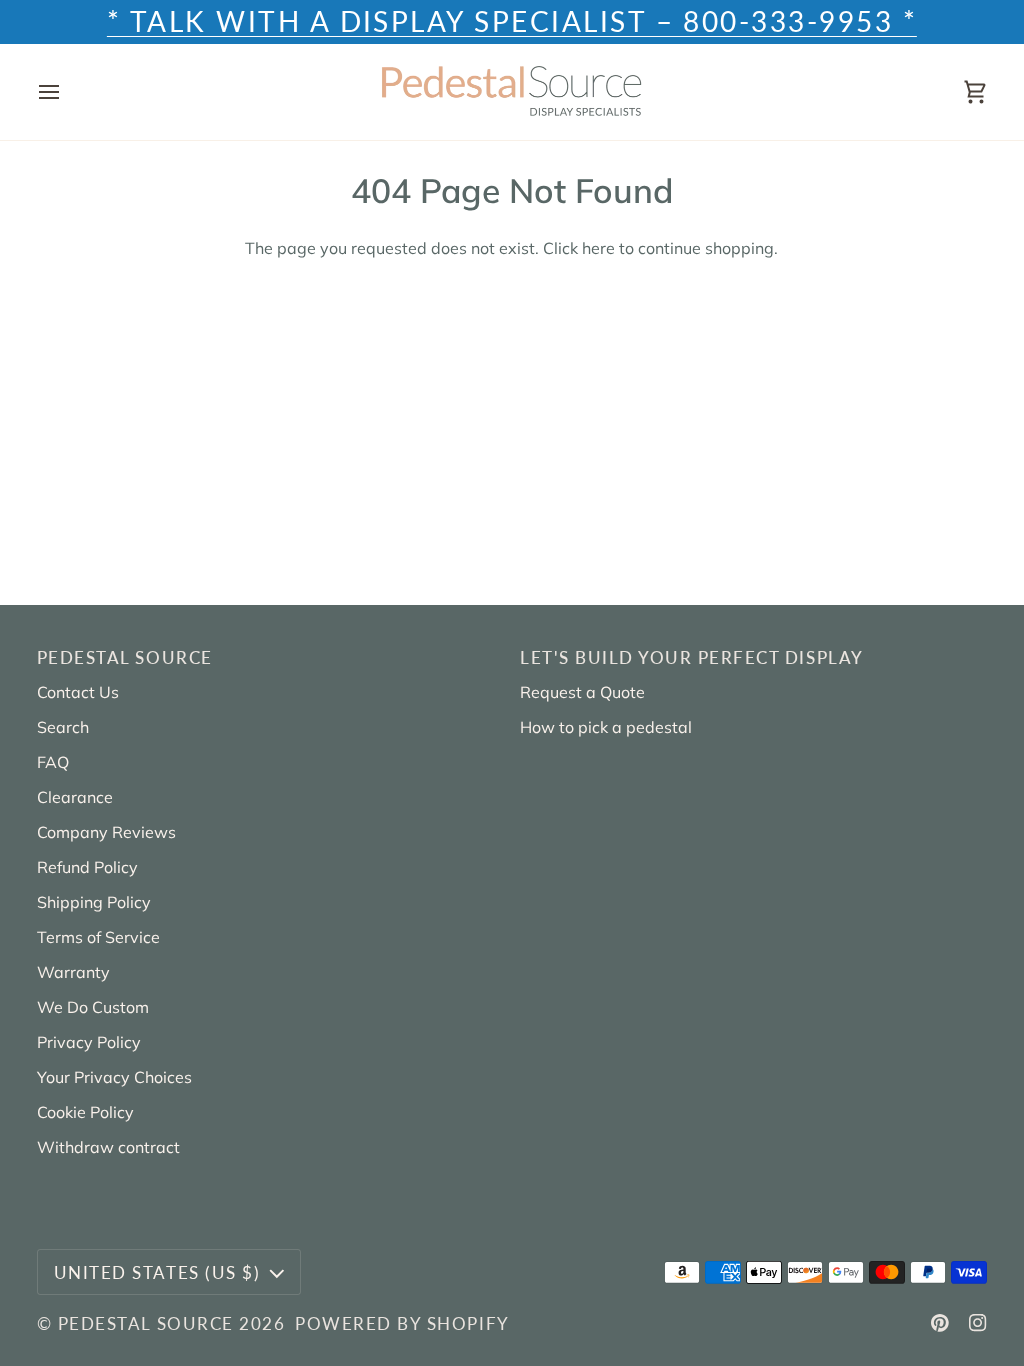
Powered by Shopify (402, 1323)
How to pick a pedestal (606, 727)
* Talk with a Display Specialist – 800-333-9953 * (512, 21)
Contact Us (78, 692)
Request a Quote (582, 692)
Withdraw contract (108, 1147)
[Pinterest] (940, 1323)
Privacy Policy (89, 1042)
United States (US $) (157, 1272)
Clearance (75, 797)
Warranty (73, 972)
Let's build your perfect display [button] (692, 657)
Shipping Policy (94, 902)
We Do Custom (93, 1007)
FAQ (53, 762)
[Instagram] (978, 1323)
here (598, 248)
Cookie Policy (85, 1112)
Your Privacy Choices (114, 1077)
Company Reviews (106, 832)
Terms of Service (98, 937)
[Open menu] (67, 92)
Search (63, 727)
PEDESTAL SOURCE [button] (125, 657)
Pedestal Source (146, 1323)
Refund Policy (87, 867)
